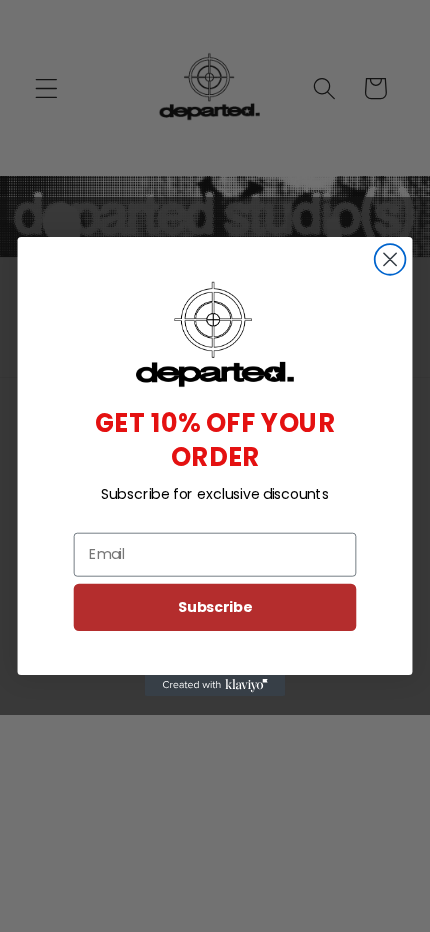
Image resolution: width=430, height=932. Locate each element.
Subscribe (215, 606)
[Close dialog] (390, 259)
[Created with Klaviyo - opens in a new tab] (215, 684)
